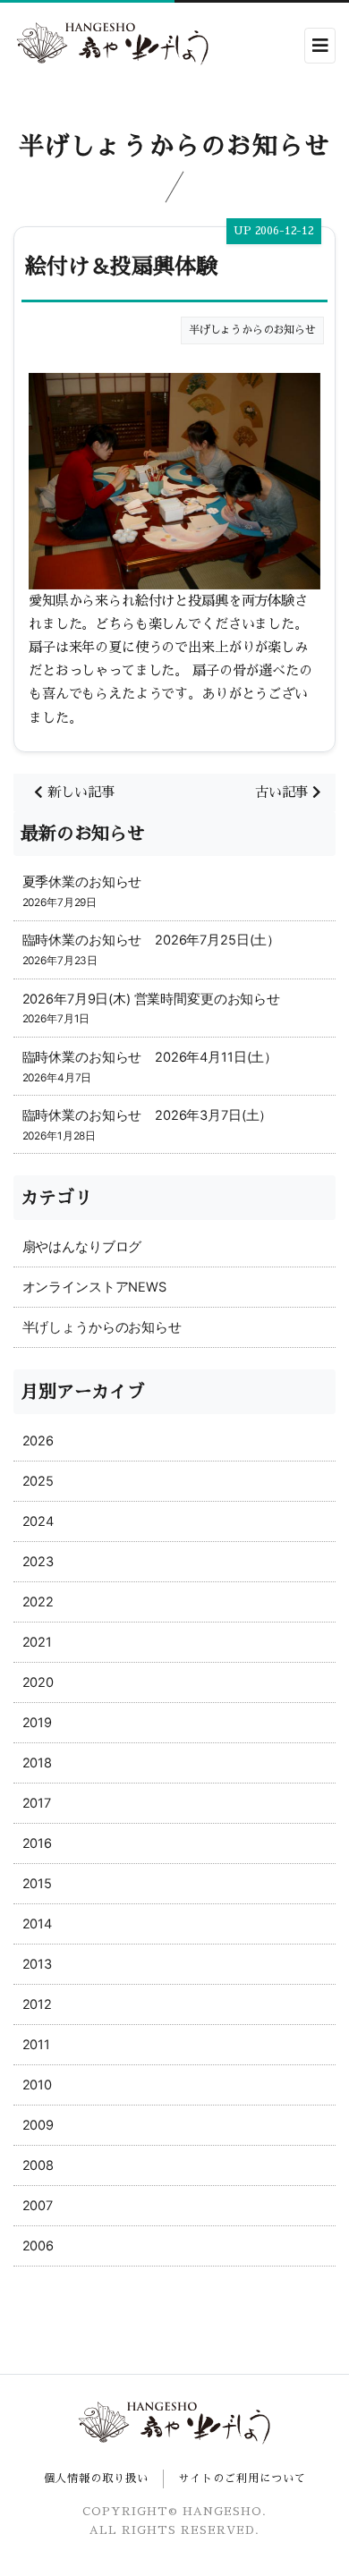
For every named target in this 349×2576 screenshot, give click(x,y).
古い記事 (284, 792)
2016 (37, 1843)
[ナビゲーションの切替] (320, 46)
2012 (37, 2004)
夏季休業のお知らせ (82, 882)
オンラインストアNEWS (94, 1287)
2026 (38, 1441)
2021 (37, 1642)
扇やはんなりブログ (82, 1247)
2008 (38, 2165)
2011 (36, 2045)
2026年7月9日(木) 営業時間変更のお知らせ (151, 999)
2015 (37, 1884)
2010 (37, 2085)
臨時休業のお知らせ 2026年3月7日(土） (148, 1115)
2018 (37, 1763)
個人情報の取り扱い (96, 2479)
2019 (37, 1723)
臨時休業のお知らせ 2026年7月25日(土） (151, 940)
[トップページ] (113, 45)
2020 (38, 1682)
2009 (38, 2125)
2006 (38, 2246)
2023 (38, 1562)
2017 (37, 1803)
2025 (38, 1481)
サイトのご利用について (242, 2479)
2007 (38, 2206)
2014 (37, 1924)
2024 (38, 1521)
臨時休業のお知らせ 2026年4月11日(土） (150, 1057)
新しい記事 (85, 792)
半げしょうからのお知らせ (102, 1327)
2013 (37, 1964)
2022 (38, 1602)
